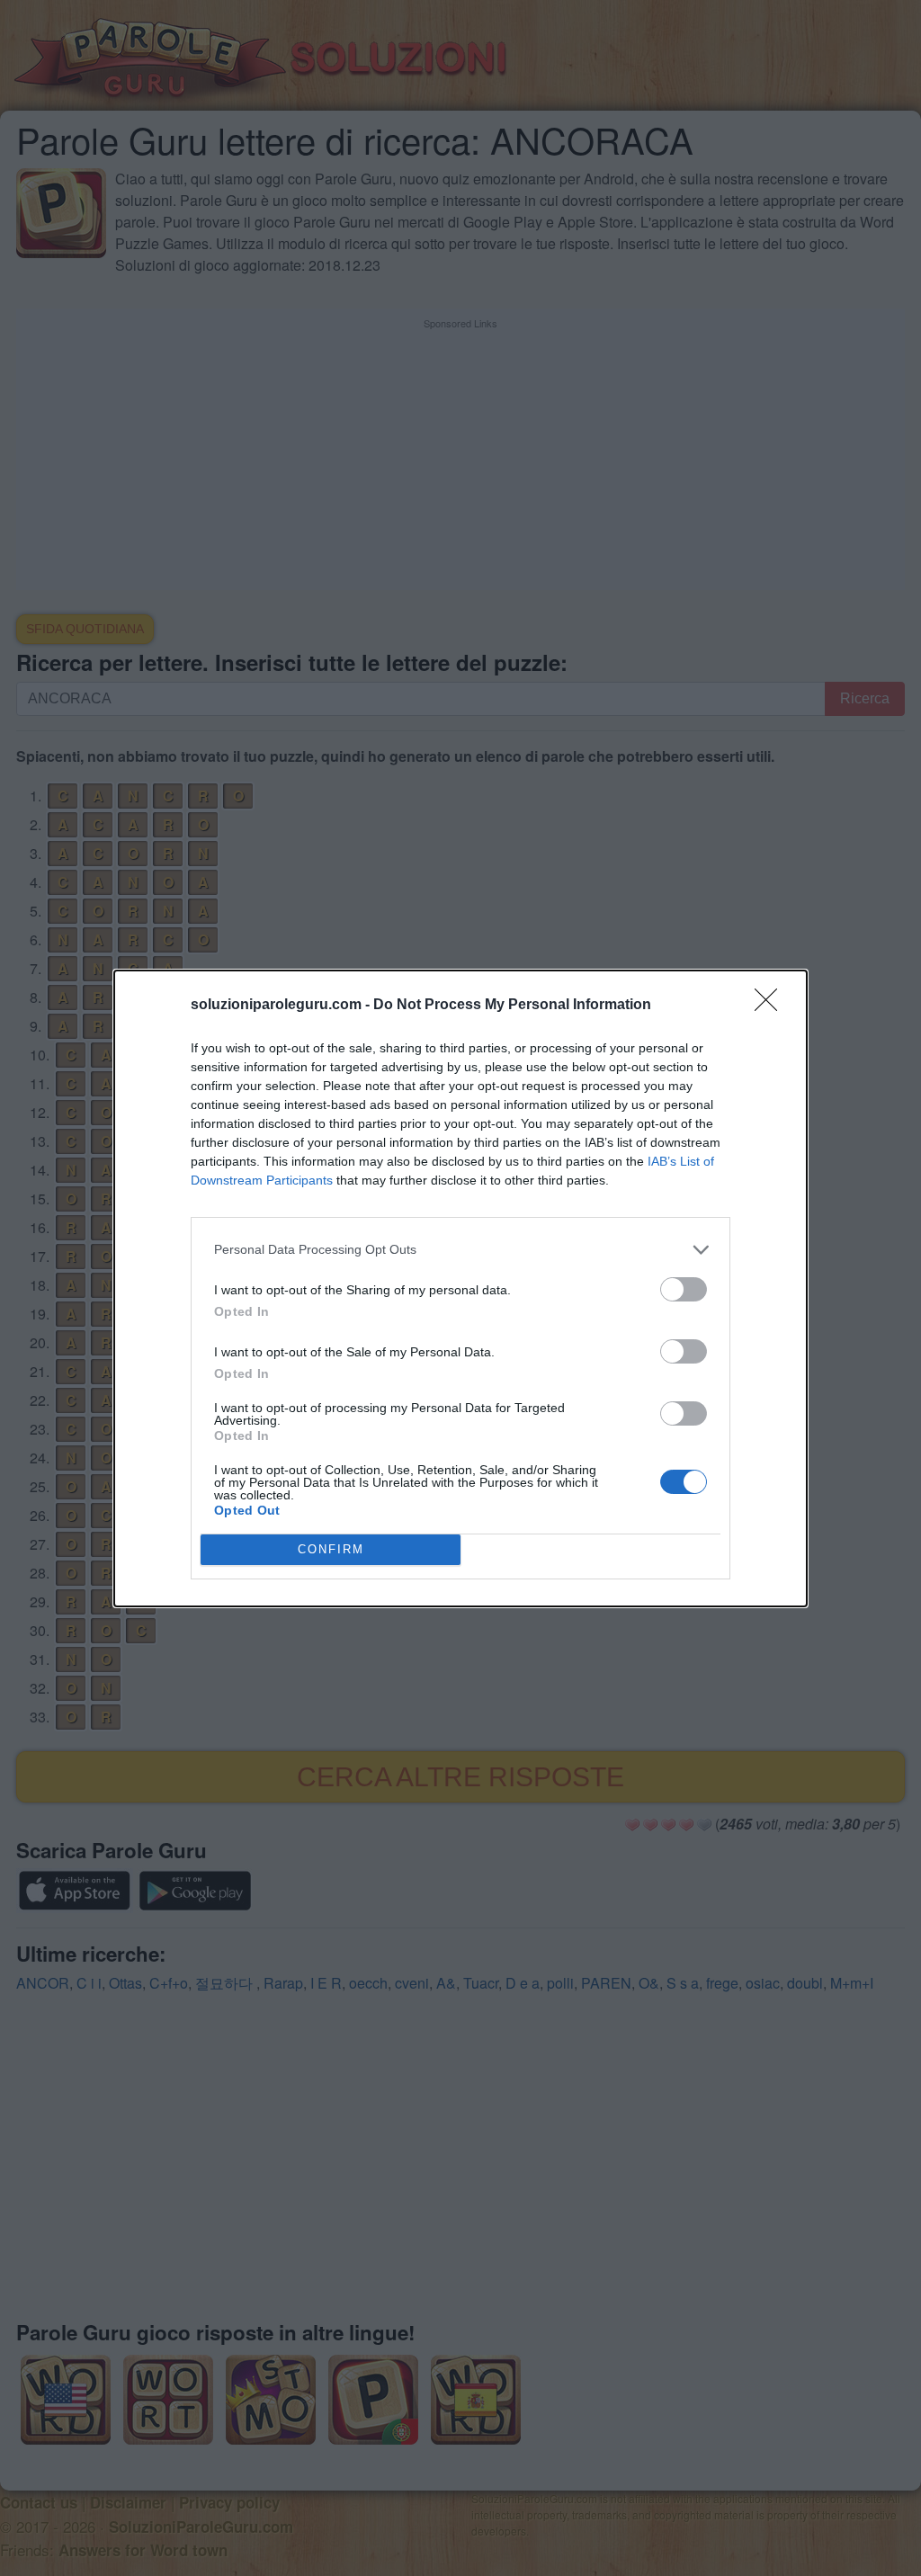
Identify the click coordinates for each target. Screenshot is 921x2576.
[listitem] (460, 1250)
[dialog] (460, 1288)
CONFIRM (331, 1549)
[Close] (772, 1006)
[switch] (684, 1289)
